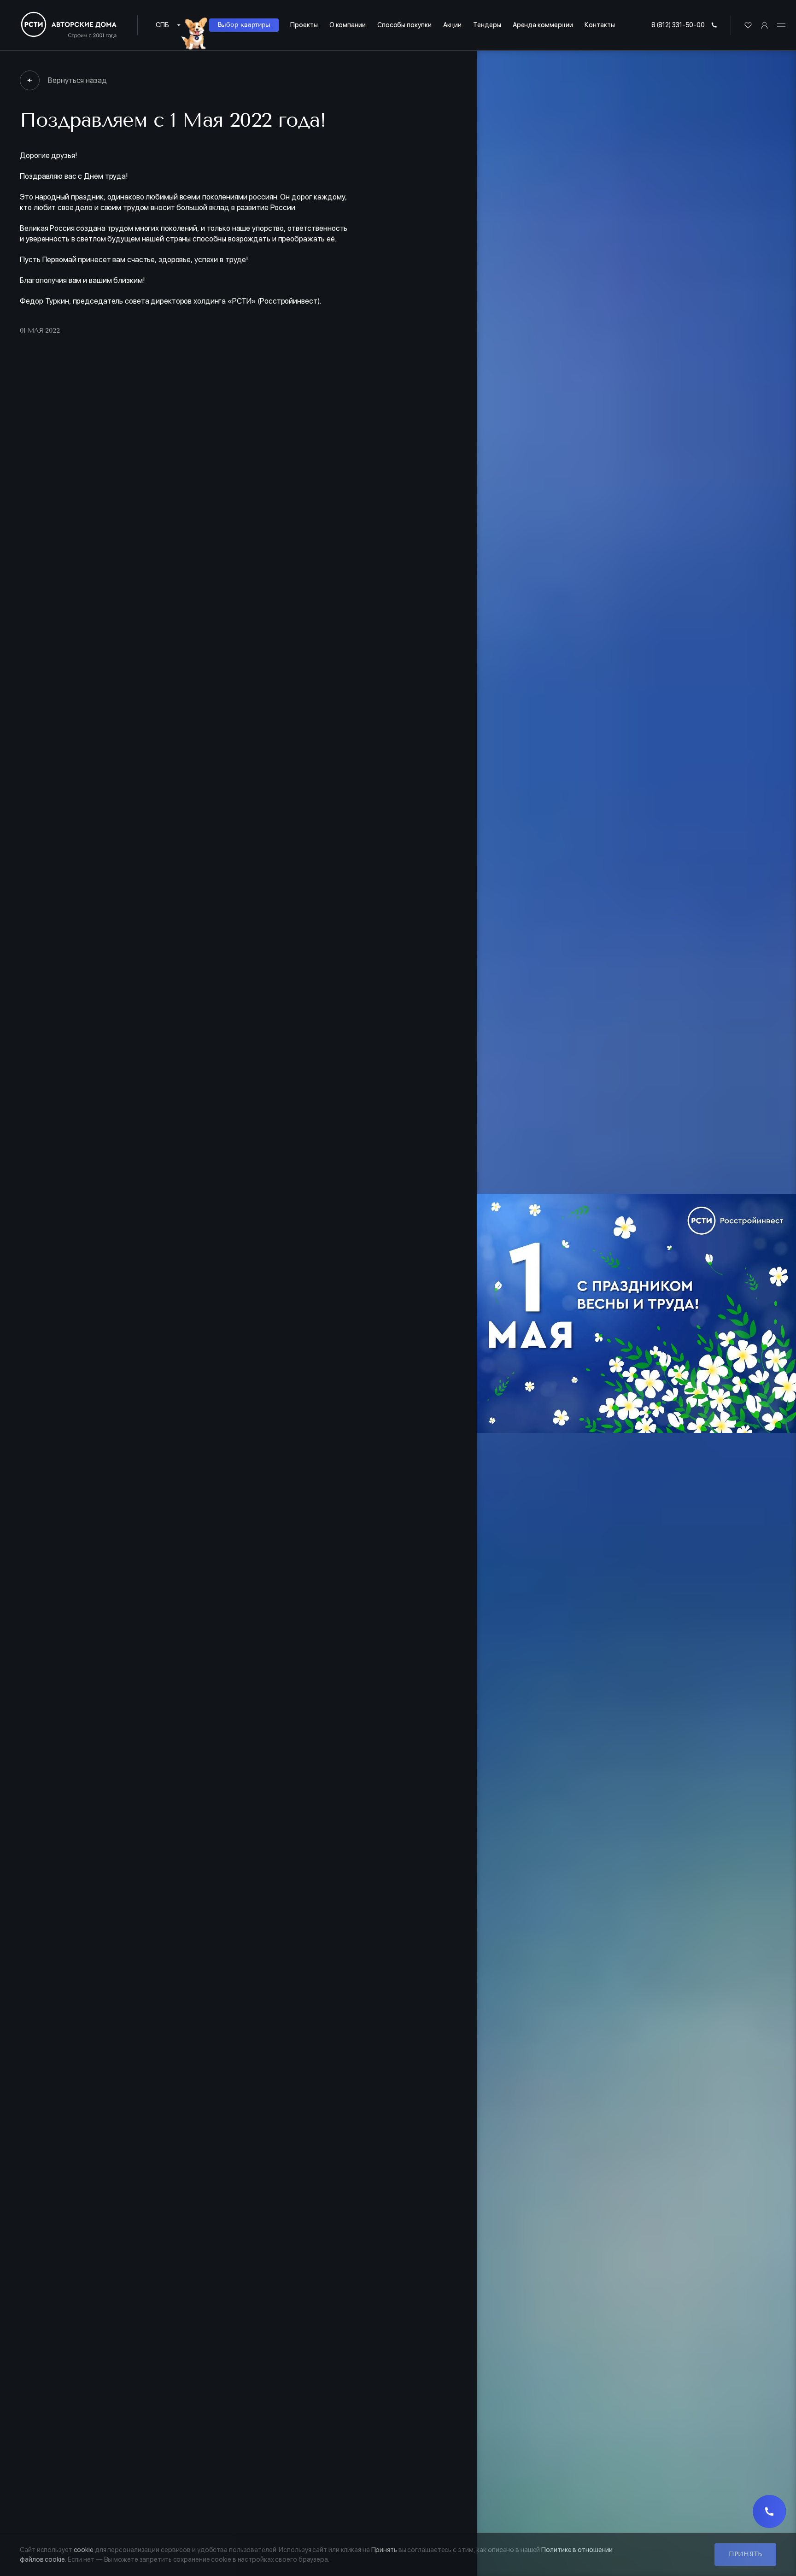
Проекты (304, 25)
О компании (348, 25)
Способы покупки (404, 25)
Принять (745, 2554)
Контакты (600, 25)
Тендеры (487, 25)
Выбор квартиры (244, 25)
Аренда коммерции (543, 25)
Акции (453, 25)
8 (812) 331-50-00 (678, 25)
